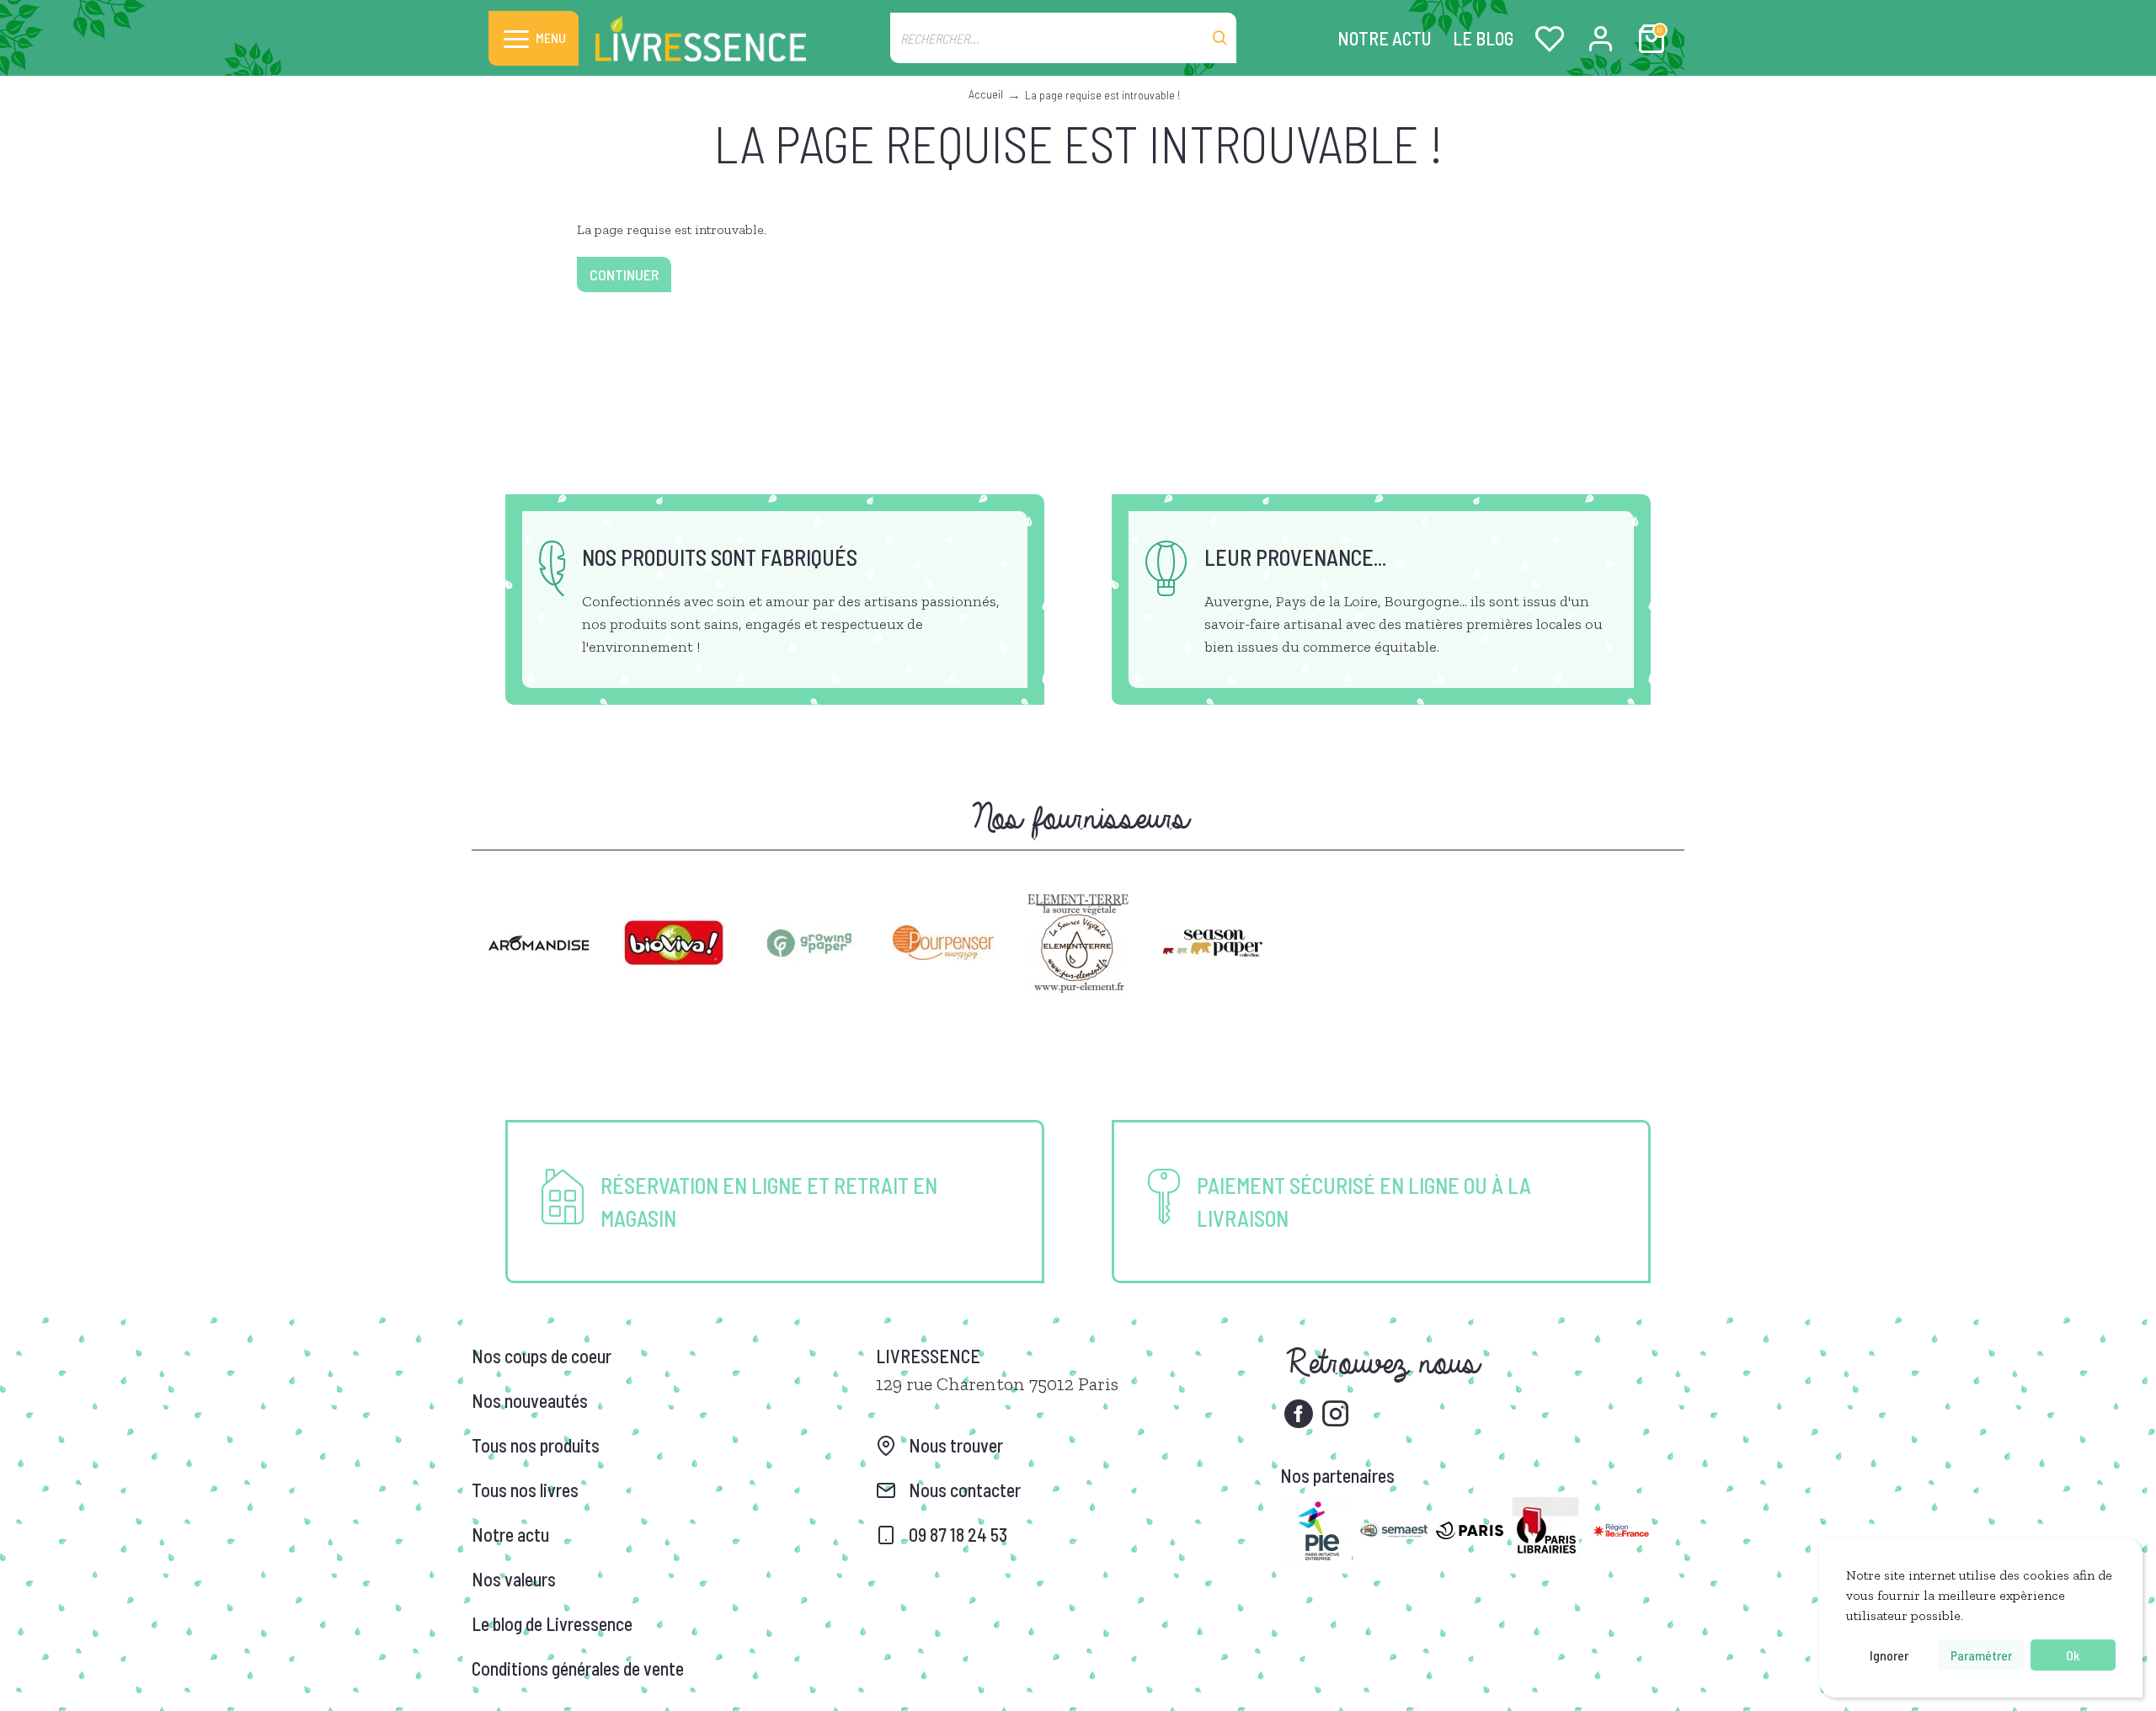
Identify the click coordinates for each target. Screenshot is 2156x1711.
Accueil (986, 94)
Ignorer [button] (1889, 1655)
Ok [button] (2073, 1655)
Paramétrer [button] (1981, 1655)
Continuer (624, 275)
